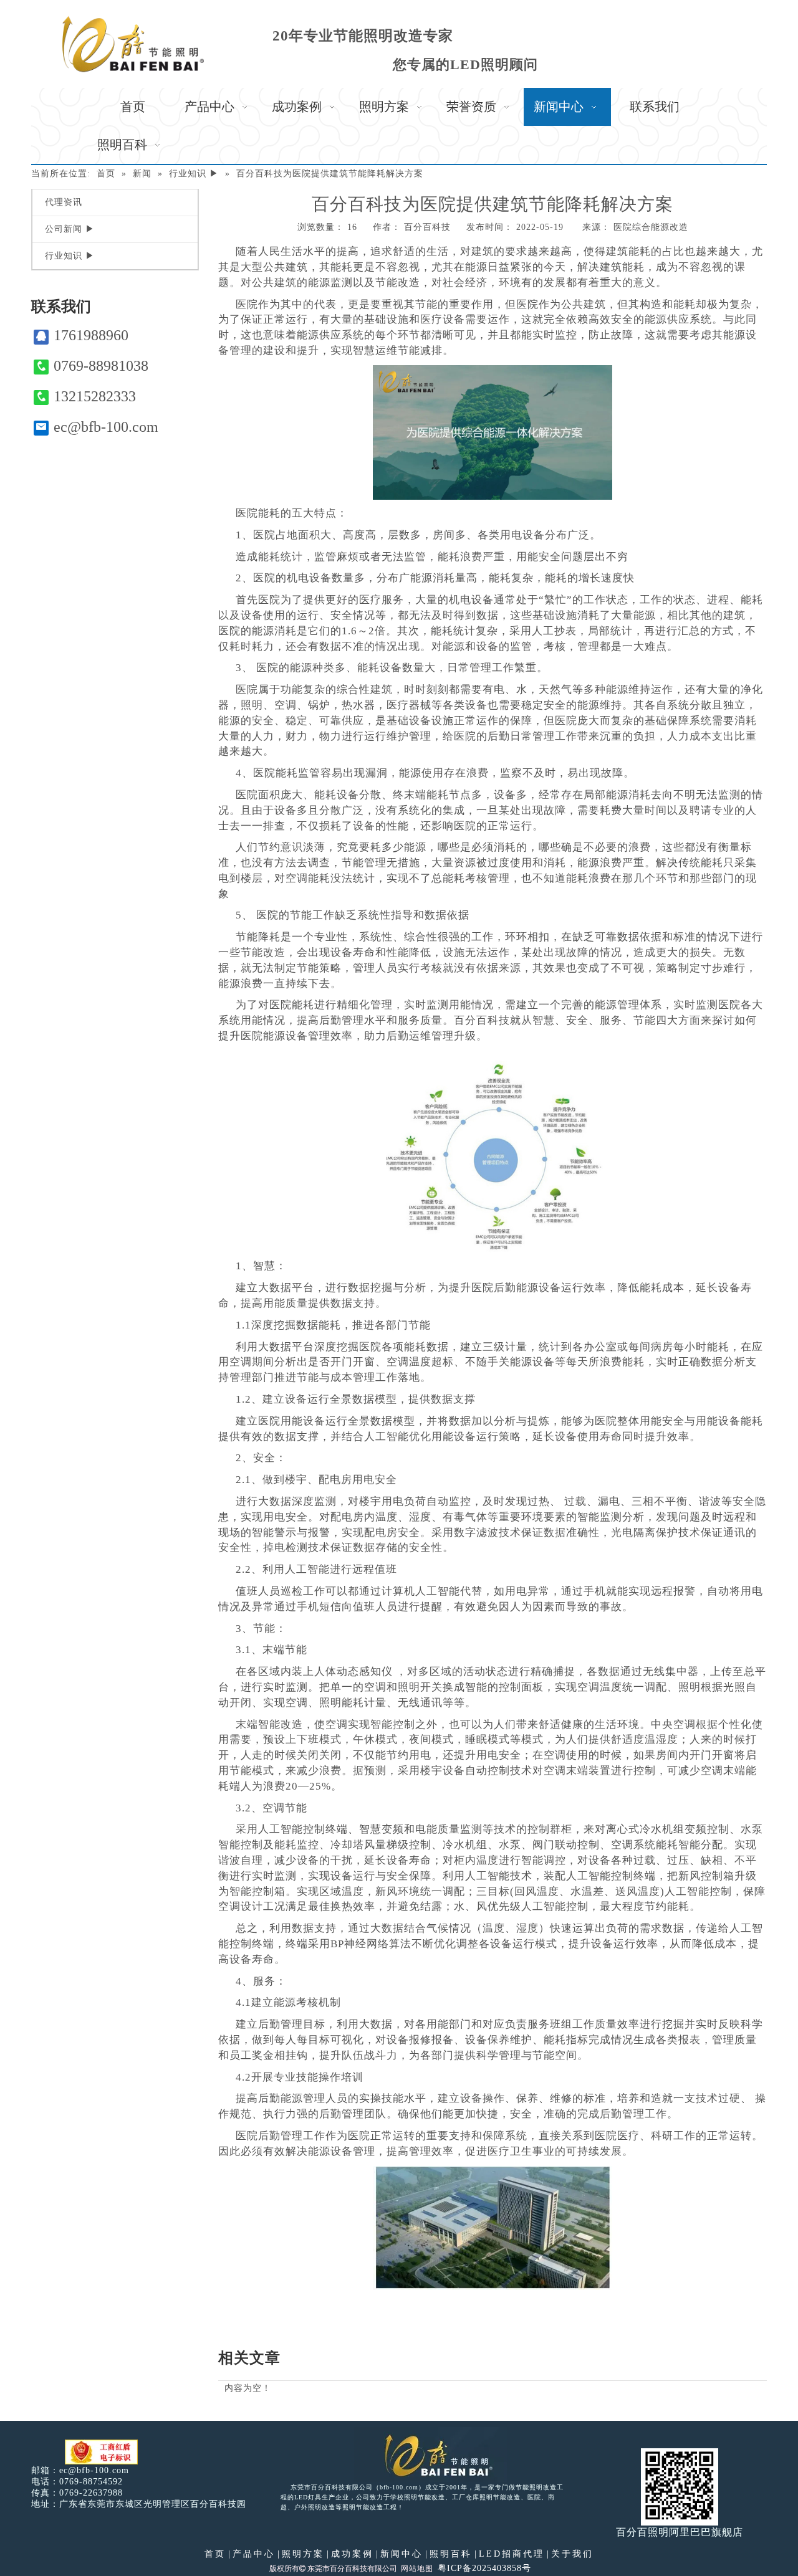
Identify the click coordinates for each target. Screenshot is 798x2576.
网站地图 (417, 2569)
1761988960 (91, 335)
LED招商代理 (512, 2554)
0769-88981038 (101, 366)
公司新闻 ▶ (70, 229)
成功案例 (352, 2554)
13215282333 (95, 396)
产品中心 (254, 2554)
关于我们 (572, 2554)
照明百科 (451, 2554)
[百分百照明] (133, 44)
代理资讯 (64, 202)
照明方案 (303, 2554)
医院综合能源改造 (651, 227)
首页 (215, 2554)
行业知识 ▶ (70, 256)
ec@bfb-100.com (106, 427)
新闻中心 (401, 2554)
